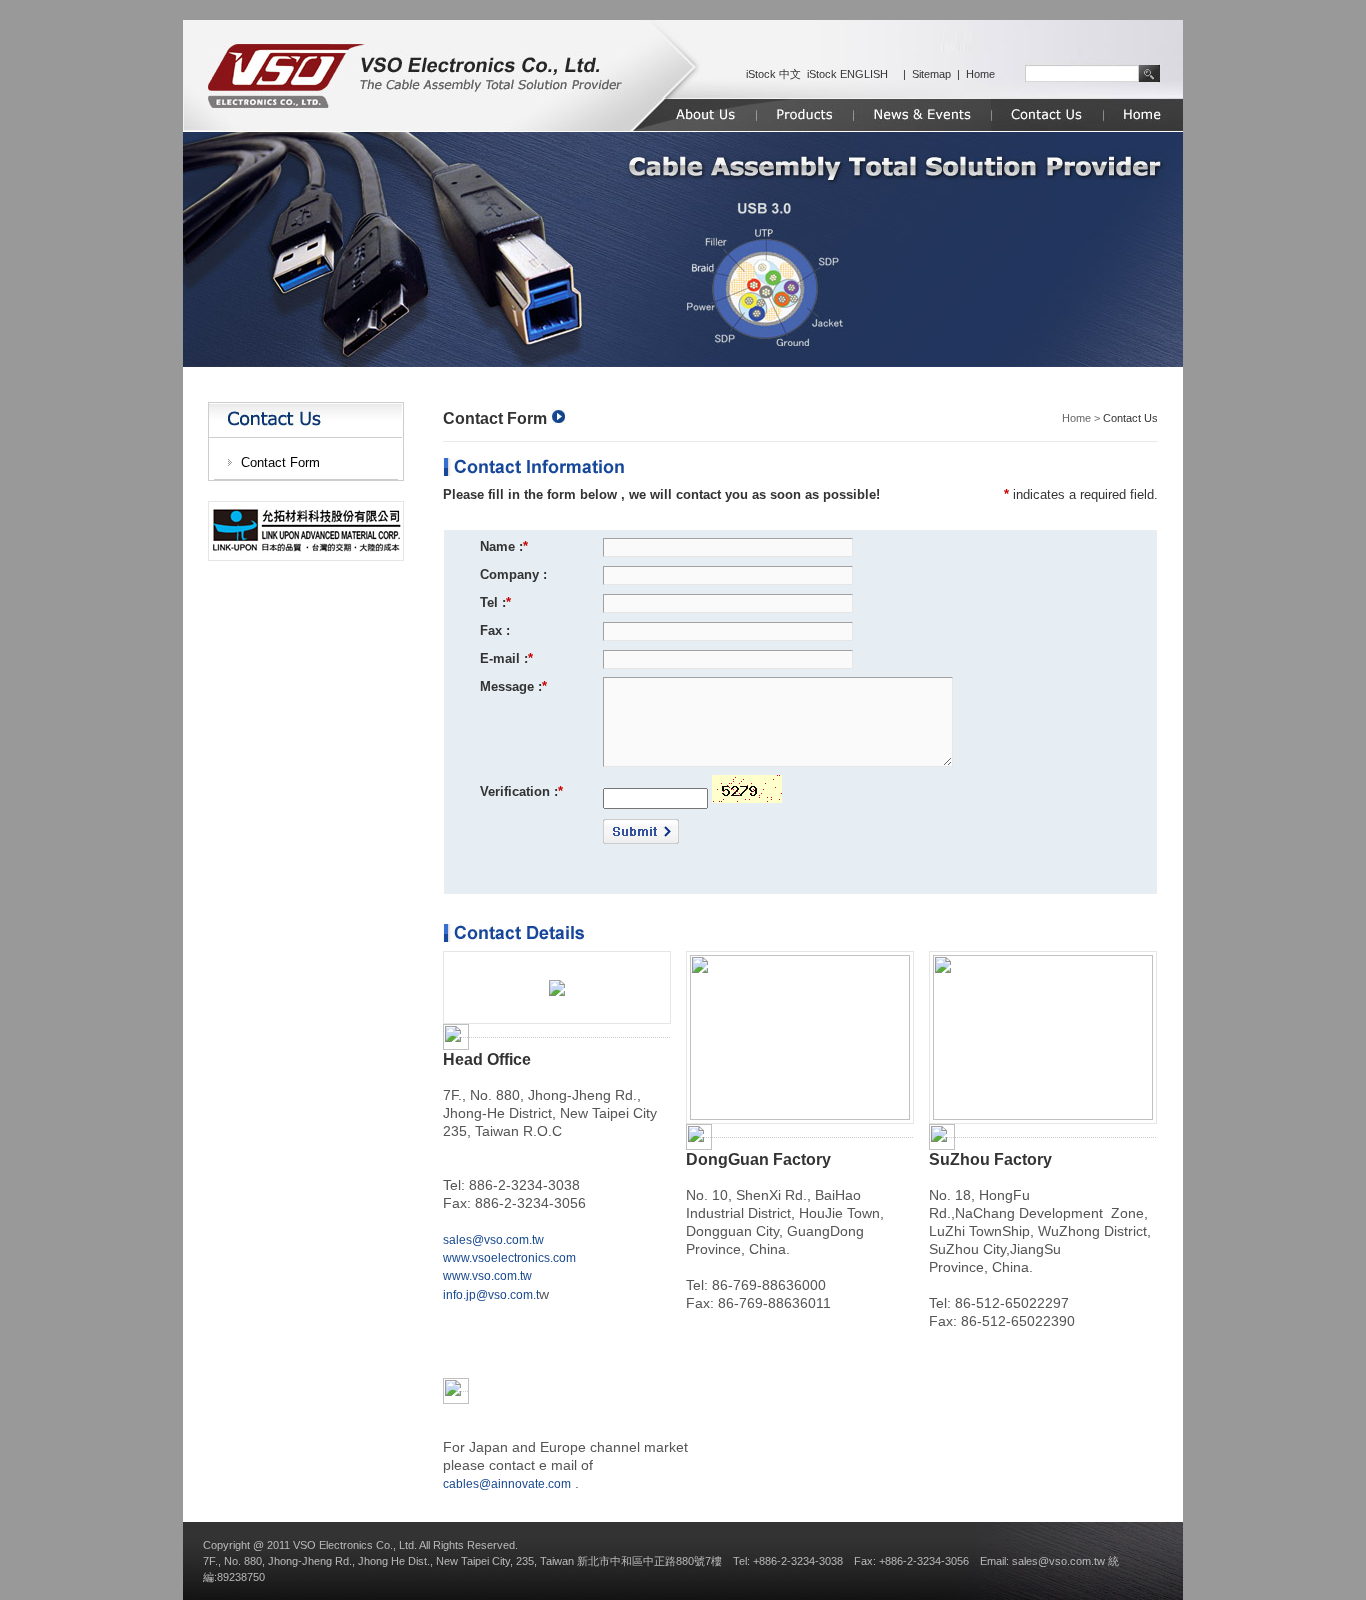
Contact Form (280, 462)
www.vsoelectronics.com (509, 1258)
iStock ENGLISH (847, 74)
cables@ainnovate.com (507, 1484)
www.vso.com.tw (487, 1276)
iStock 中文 (773, 74)
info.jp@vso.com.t (491, 1295)
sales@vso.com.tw (493, 1240)
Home (980, 74)
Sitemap (931, 74)
